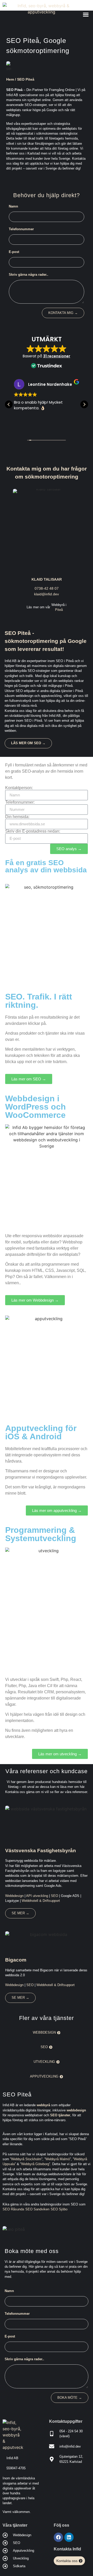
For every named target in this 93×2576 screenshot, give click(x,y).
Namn (13, 206)
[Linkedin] (69, 2537)
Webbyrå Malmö (58, 2159)
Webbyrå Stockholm (26, 2159)
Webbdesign (14, 1896)
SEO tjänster (60, 2115)
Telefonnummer (21, 229)
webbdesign (76, 2110)
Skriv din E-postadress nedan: (33, 831)
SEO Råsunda (13, 2209)
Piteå (59, 610)
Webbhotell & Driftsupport (41, 1901)
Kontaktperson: (19, 788)
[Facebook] (58, 2537)
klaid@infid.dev (47, 594)
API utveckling (37, 1896)
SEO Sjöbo (59, 2209)
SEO (55, 1896)
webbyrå (43, 2105)
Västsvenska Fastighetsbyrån (41, 1850)
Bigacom (16, 1960)
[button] (86, 14)
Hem (10, 79)
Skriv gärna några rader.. (29, 275)
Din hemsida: (17, 817)
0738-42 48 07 (47, 588)
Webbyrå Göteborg (35, 2164)
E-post (14, 252)
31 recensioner (57, 356)
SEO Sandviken (37, 2209)
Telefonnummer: (20, 802)
